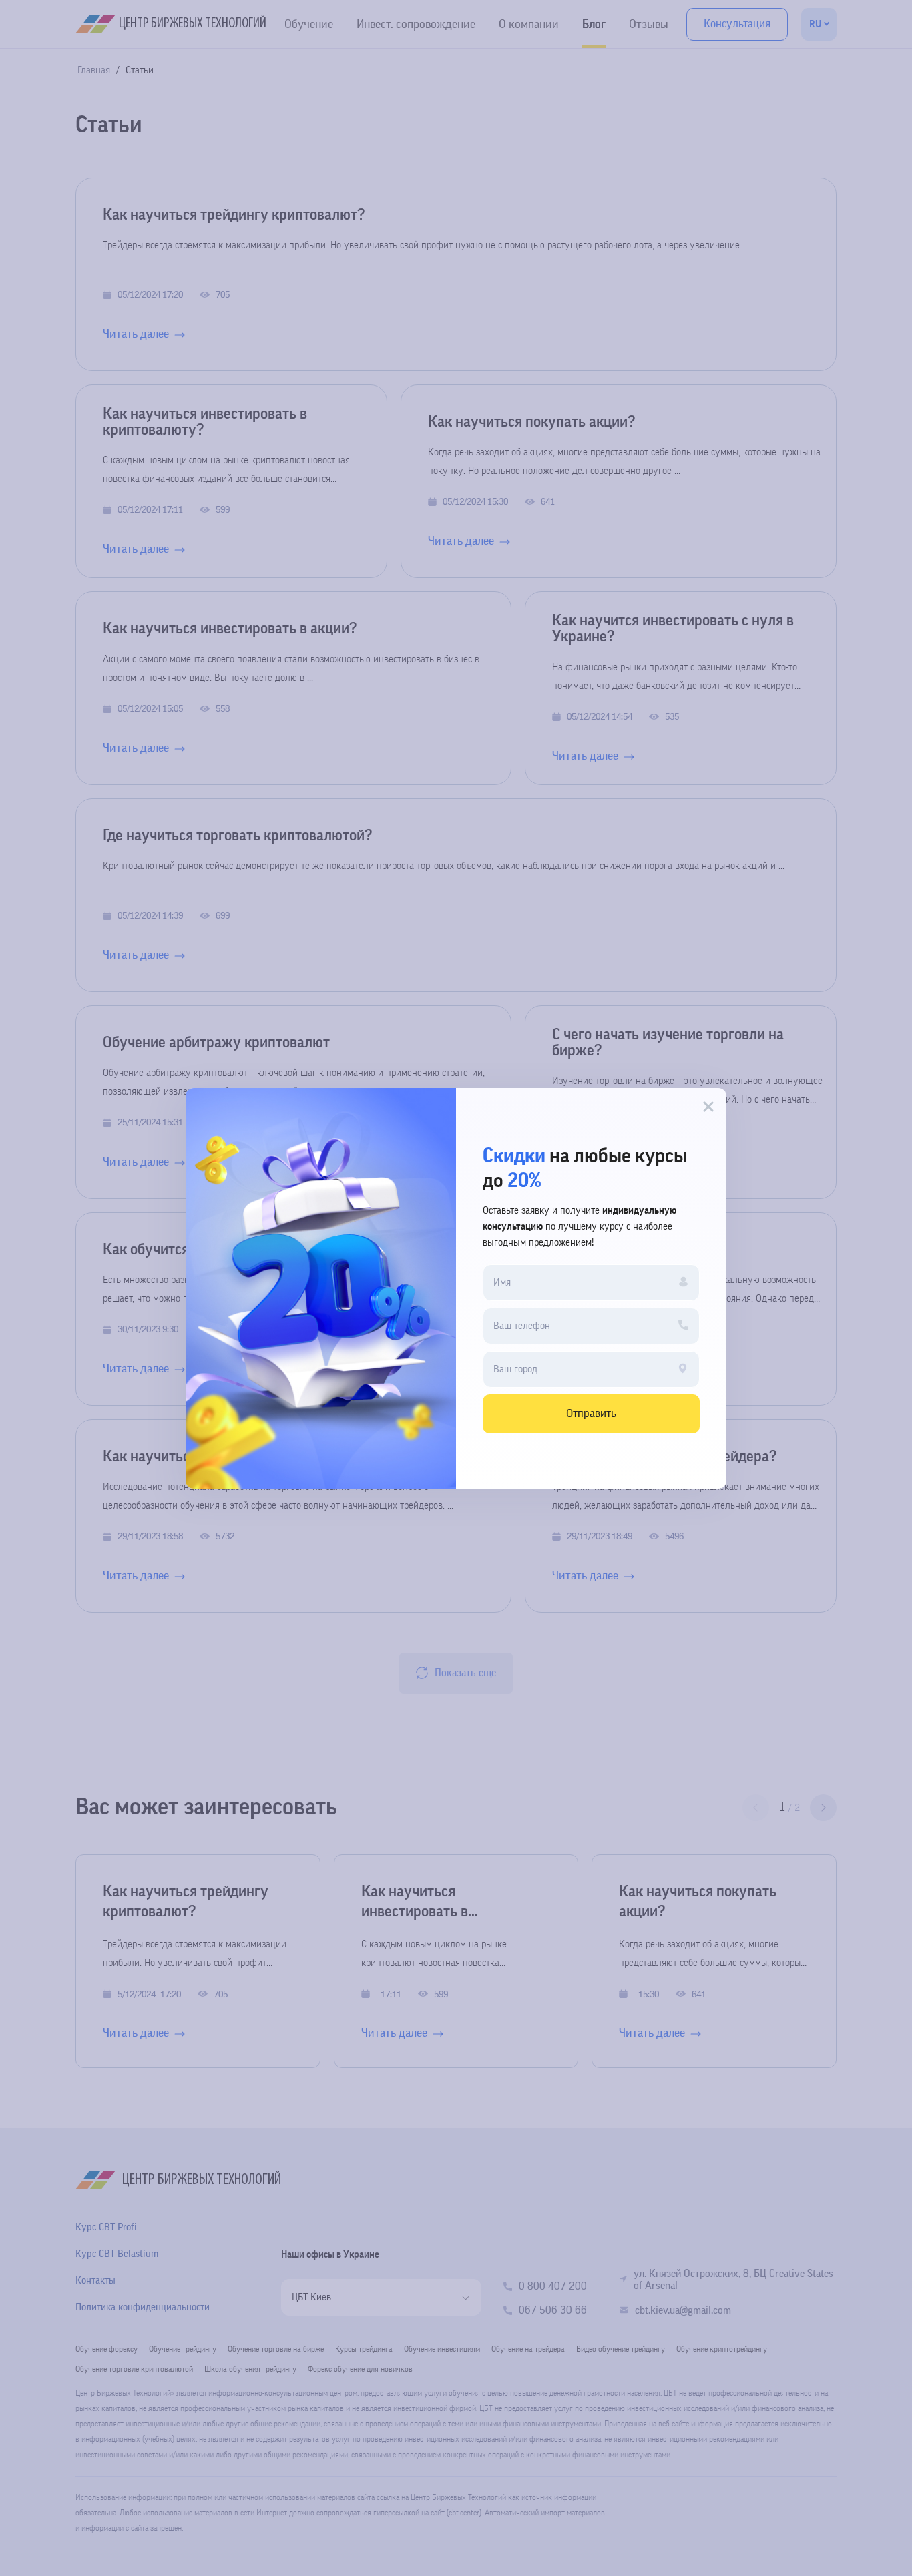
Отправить (591, 1413)
